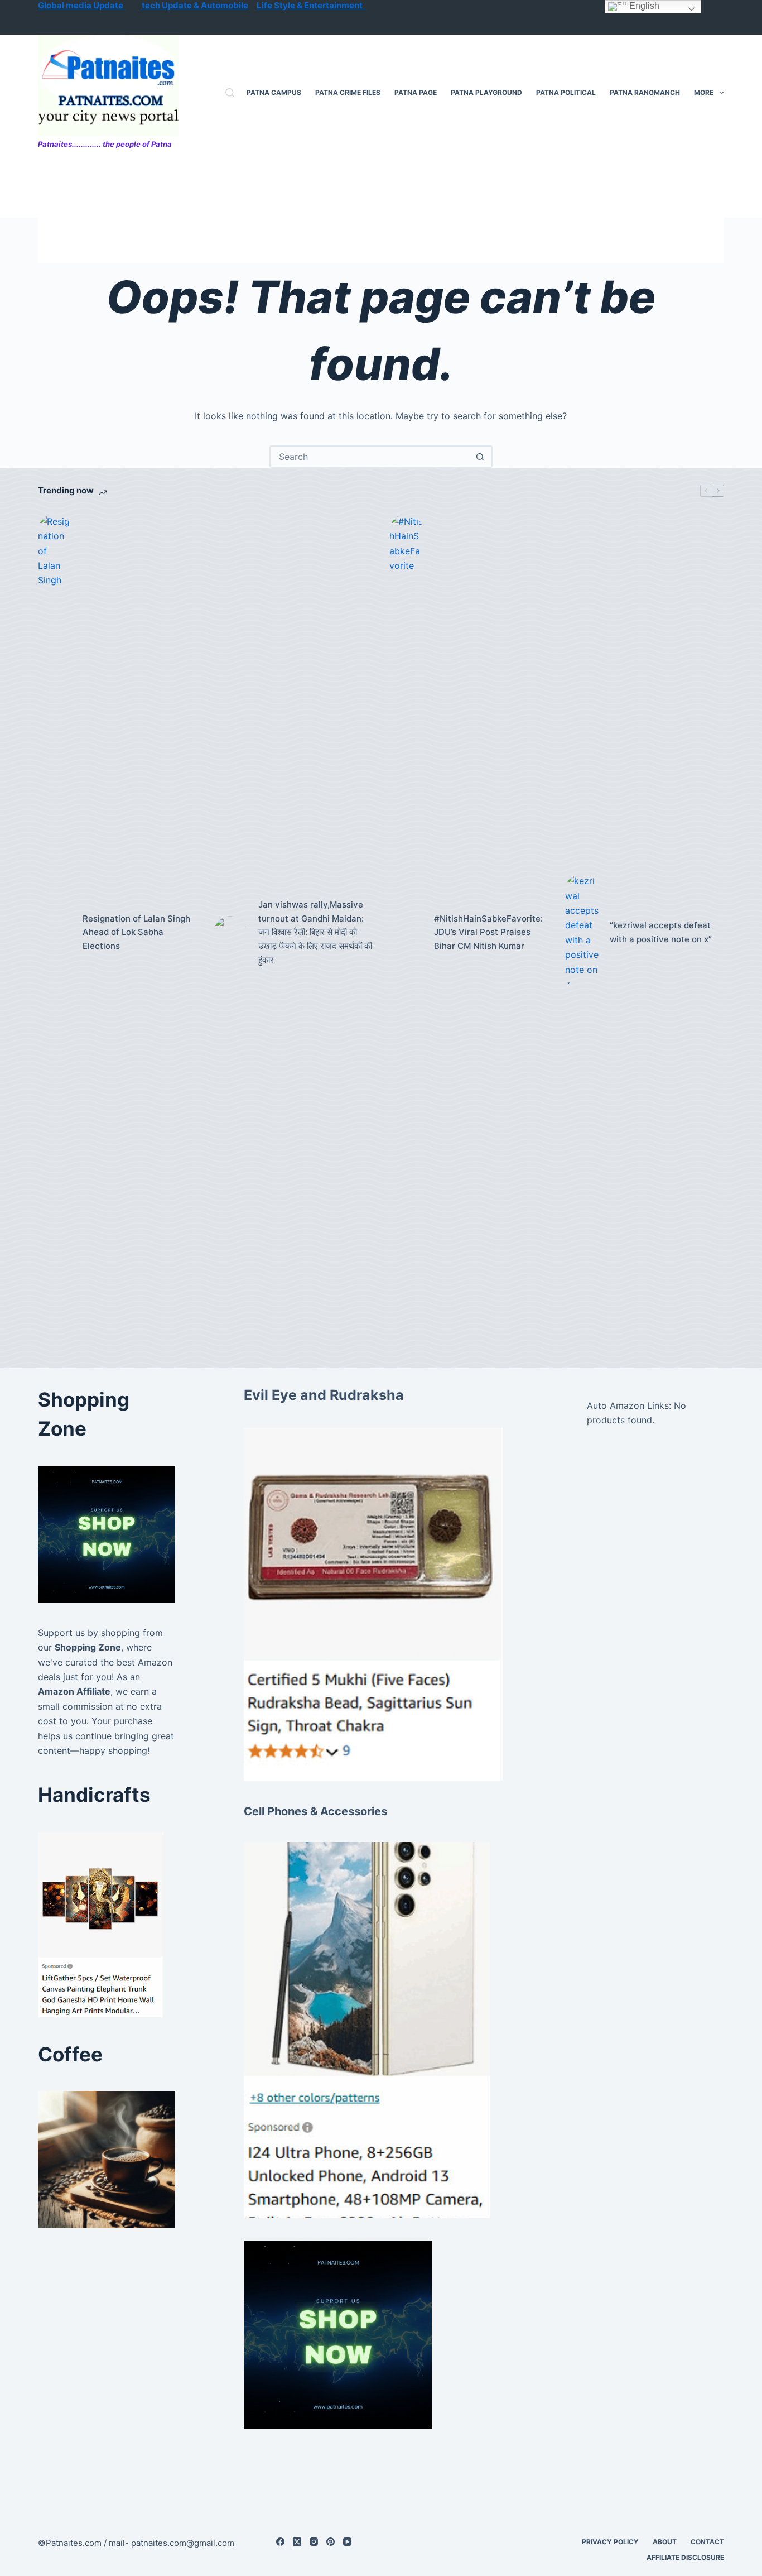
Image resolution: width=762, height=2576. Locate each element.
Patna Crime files (348, 92)
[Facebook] (280, 2542)
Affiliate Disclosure (685, 2557)
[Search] (230, 93)
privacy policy (610, 2542)
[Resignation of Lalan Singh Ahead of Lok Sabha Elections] (55, 933)
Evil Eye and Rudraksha (324, 1395)
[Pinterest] (331, 2542)
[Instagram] (314, 2542)
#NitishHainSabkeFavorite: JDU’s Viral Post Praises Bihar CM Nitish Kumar (488, 932)
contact (707, 2542)
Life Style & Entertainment (311, 5)
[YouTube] (347, 2542)
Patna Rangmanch (645, 92)
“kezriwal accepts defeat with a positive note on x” (661, 932)
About (665, 2542)
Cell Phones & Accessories (315, 1811)
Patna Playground (486, 92)
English (643, 6)
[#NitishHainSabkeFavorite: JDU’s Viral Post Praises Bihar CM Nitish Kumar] (406, 933)
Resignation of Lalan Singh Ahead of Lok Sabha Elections (136, 932)
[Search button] (480, 457)
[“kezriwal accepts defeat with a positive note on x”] (582, 932)
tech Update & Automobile (194, 5)
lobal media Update (85, 5)
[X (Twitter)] (297, 2542)
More (704, 92)
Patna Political (566, 92)
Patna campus (274, 92)
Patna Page (416, 92)
